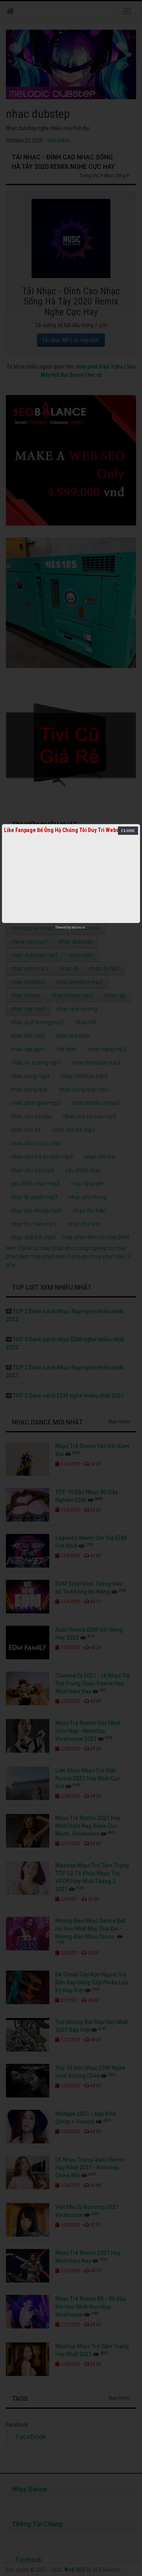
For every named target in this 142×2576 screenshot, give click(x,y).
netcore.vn (78, 927)
